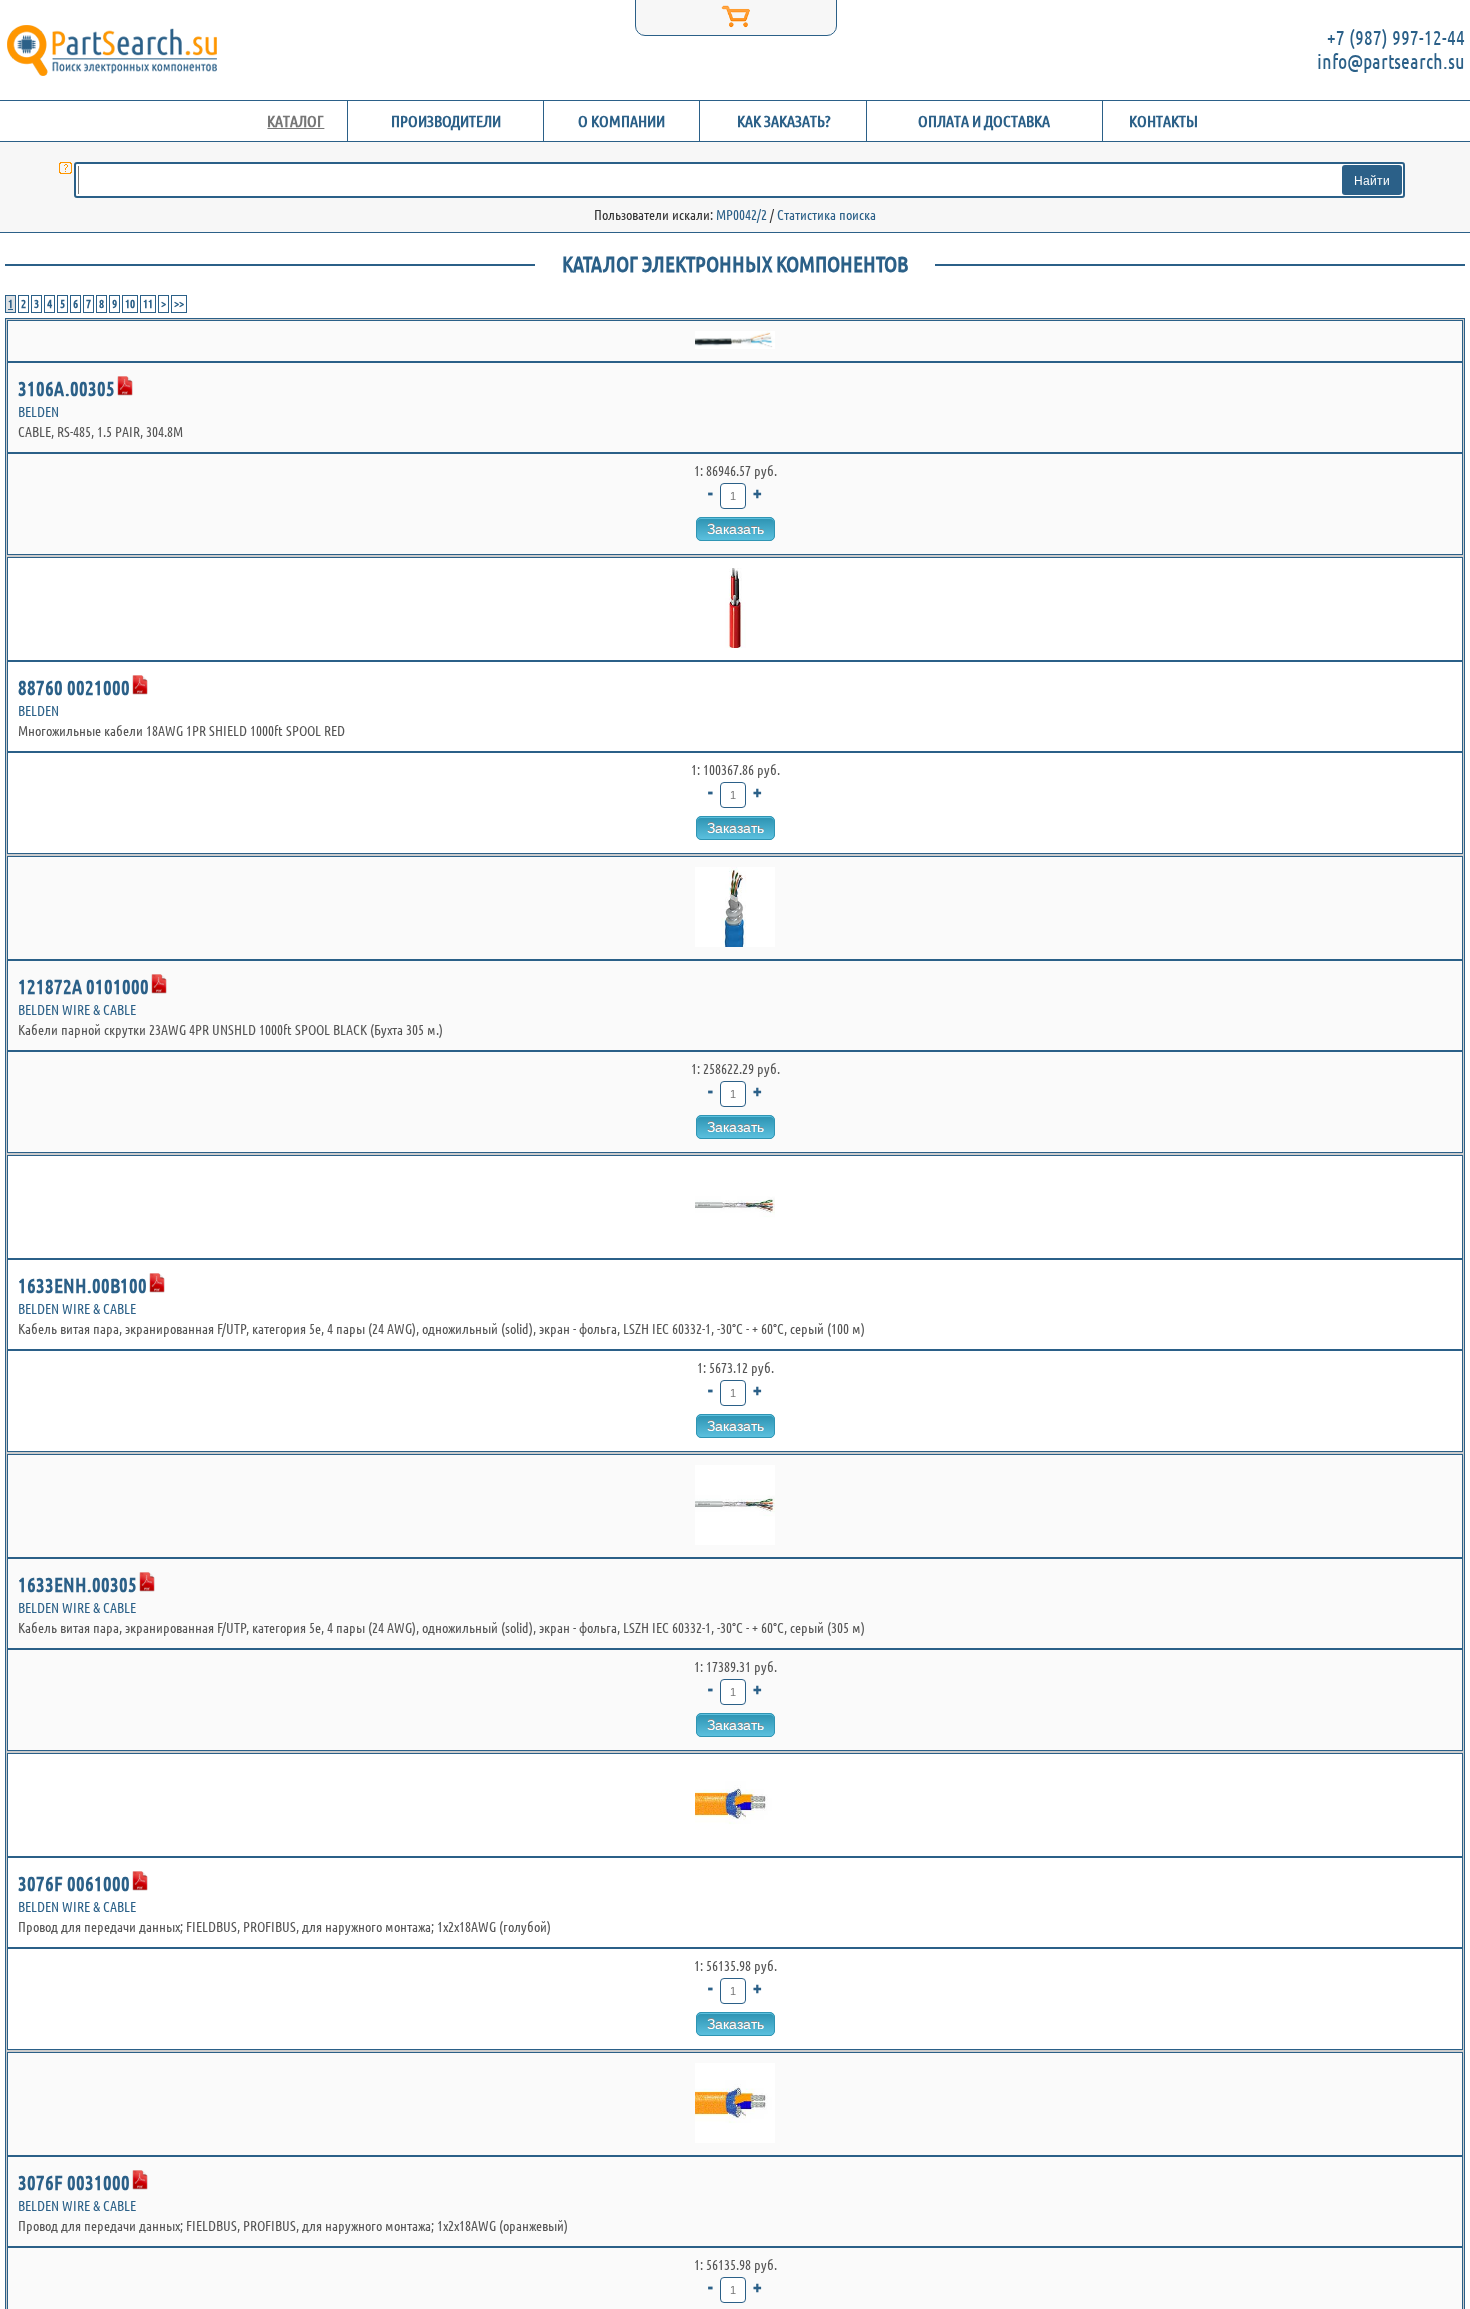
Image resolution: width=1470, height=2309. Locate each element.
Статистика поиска (826, 215)
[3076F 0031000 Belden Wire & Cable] (735, 2104)
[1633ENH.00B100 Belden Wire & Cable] (735, 1207)
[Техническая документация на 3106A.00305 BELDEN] (125, 386)
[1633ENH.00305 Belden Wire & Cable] (735, 1506)
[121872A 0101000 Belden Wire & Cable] (735, 908)
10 (130, 303)
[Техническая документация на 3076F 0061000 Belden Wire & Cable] (140, 1881)
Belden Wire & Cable (77, 1010)
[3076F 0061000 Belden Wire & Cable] (735, 1805)
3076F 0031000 (74, 2182)
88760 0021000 (74, 687)
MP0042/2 (741, 215)
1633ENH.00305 (77, 1584)
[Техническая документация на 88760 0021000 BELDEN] (140, 685)
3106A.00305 (66, 388)
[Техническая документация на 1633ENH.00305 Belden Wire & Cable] (147, 1582)
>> (179, 303)
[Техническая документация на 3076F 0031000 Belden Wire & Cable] (140, 2180)
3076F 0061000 (74, 1883)
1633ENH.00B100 (82, 1285)
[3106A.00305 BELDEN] (735, 341)
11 (148, 303)
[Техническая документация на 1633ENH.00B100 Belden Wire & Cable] (157, 1283)
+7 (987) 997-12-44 (1396, 37)
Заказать (735, 529)
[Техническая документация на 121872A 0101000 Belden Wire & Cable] (159, 984)
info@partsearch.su (1391, 61)
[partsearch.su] (111, 50)
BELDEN (38, 412)
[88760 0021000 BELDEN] (735, 609)
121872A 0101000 (83, 986)
